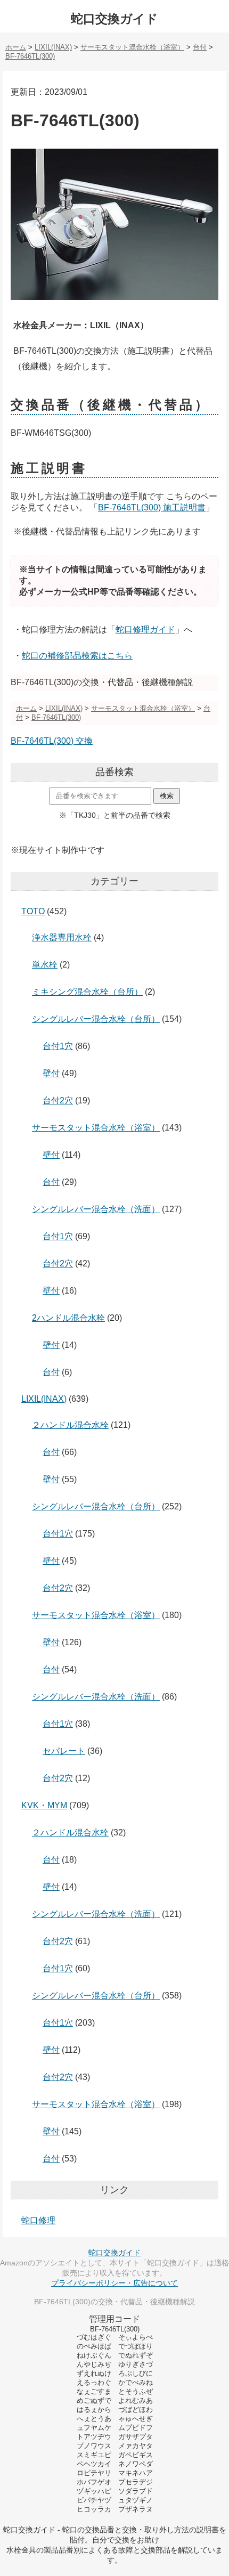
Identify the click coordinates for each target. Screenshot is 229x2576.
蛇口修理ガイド (145, 629)
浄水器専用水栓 (62, 937)
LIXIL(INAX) (44, 1399)
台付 (51, 1182)
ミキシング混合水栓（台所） (87, 992)
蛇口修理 (38, 2220)
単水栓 (45, 965)
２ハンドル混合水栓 (70, 1425)
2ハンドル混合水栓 (68, 1318)
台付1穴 (58, 1046)
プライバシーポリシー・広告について (114, 2283)
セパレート (64, 1751)
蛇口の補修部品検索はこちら (77, 656)
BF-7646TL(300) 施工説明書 (152, 507)
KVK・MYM (44, 1805)
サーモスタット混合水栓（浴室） (96, 1128)
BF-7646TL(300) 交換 (52, 741)
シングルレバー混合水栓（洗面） (96, 1209)
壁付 (51, 1073)
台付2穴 (58, 1100)
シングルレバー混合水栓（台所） (96, 1019)
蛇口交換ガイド (114, 19)
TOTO (33, 911)
